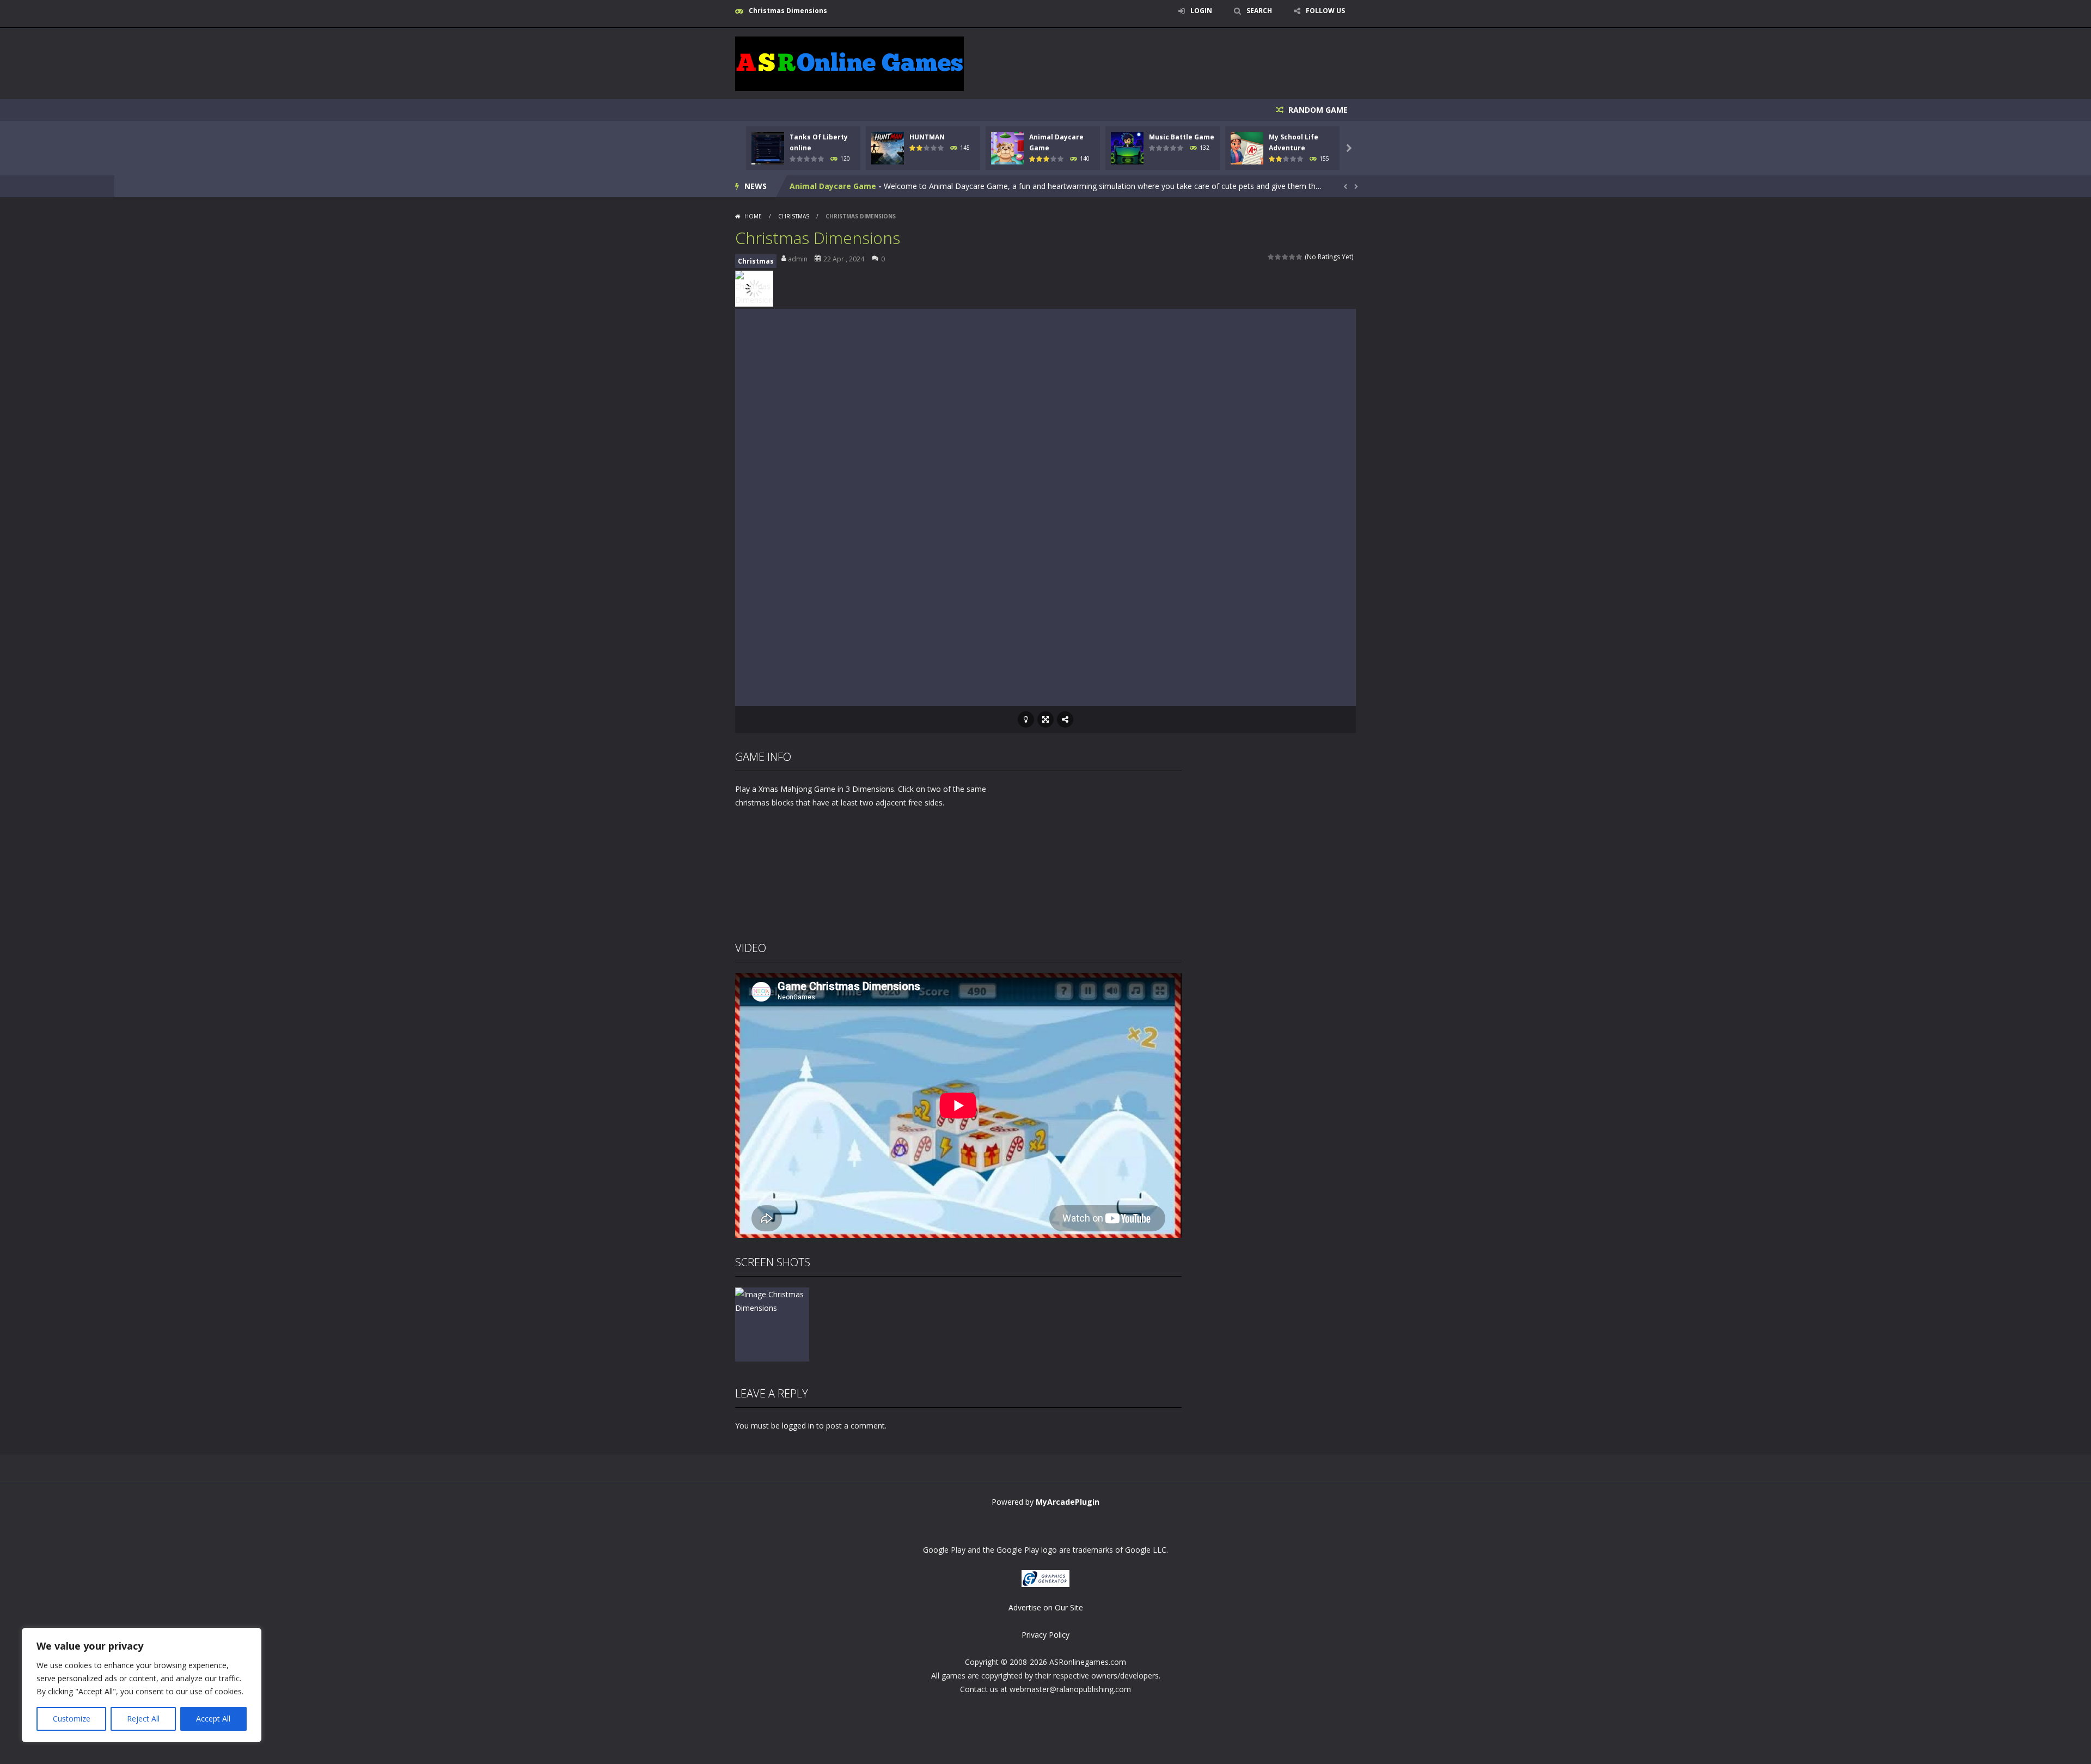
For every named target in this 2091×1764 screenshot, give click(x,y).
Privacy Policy (1045, 1635)
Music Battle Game (1182, 137)
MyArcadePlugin (1068, 1502)
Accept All (213, 1719)
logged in (798, 1426)
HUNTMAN (927, 137)
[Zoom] (772, 1300)
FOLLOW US (1325, 11)
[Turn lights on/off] (1026, 719)
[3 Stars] (1285, 257)
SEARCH (1259, 11)
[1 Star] (1271, 257)
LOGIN (1201, 11)
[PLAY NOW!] (768, 147)
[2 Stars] (1278, 257)
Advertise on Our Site (1046, 1607)
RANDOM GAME (1317, 110)
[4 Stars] (1292, 257)
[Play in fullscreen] (1045, 719)
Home (753, 216)
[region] (142, 1685)
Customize (72, 1719)
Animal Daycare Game (833, 186)
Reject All (143, 1719)
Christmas (794, 216)
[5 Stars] (1300, 257)
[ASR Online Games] (849, 63)
